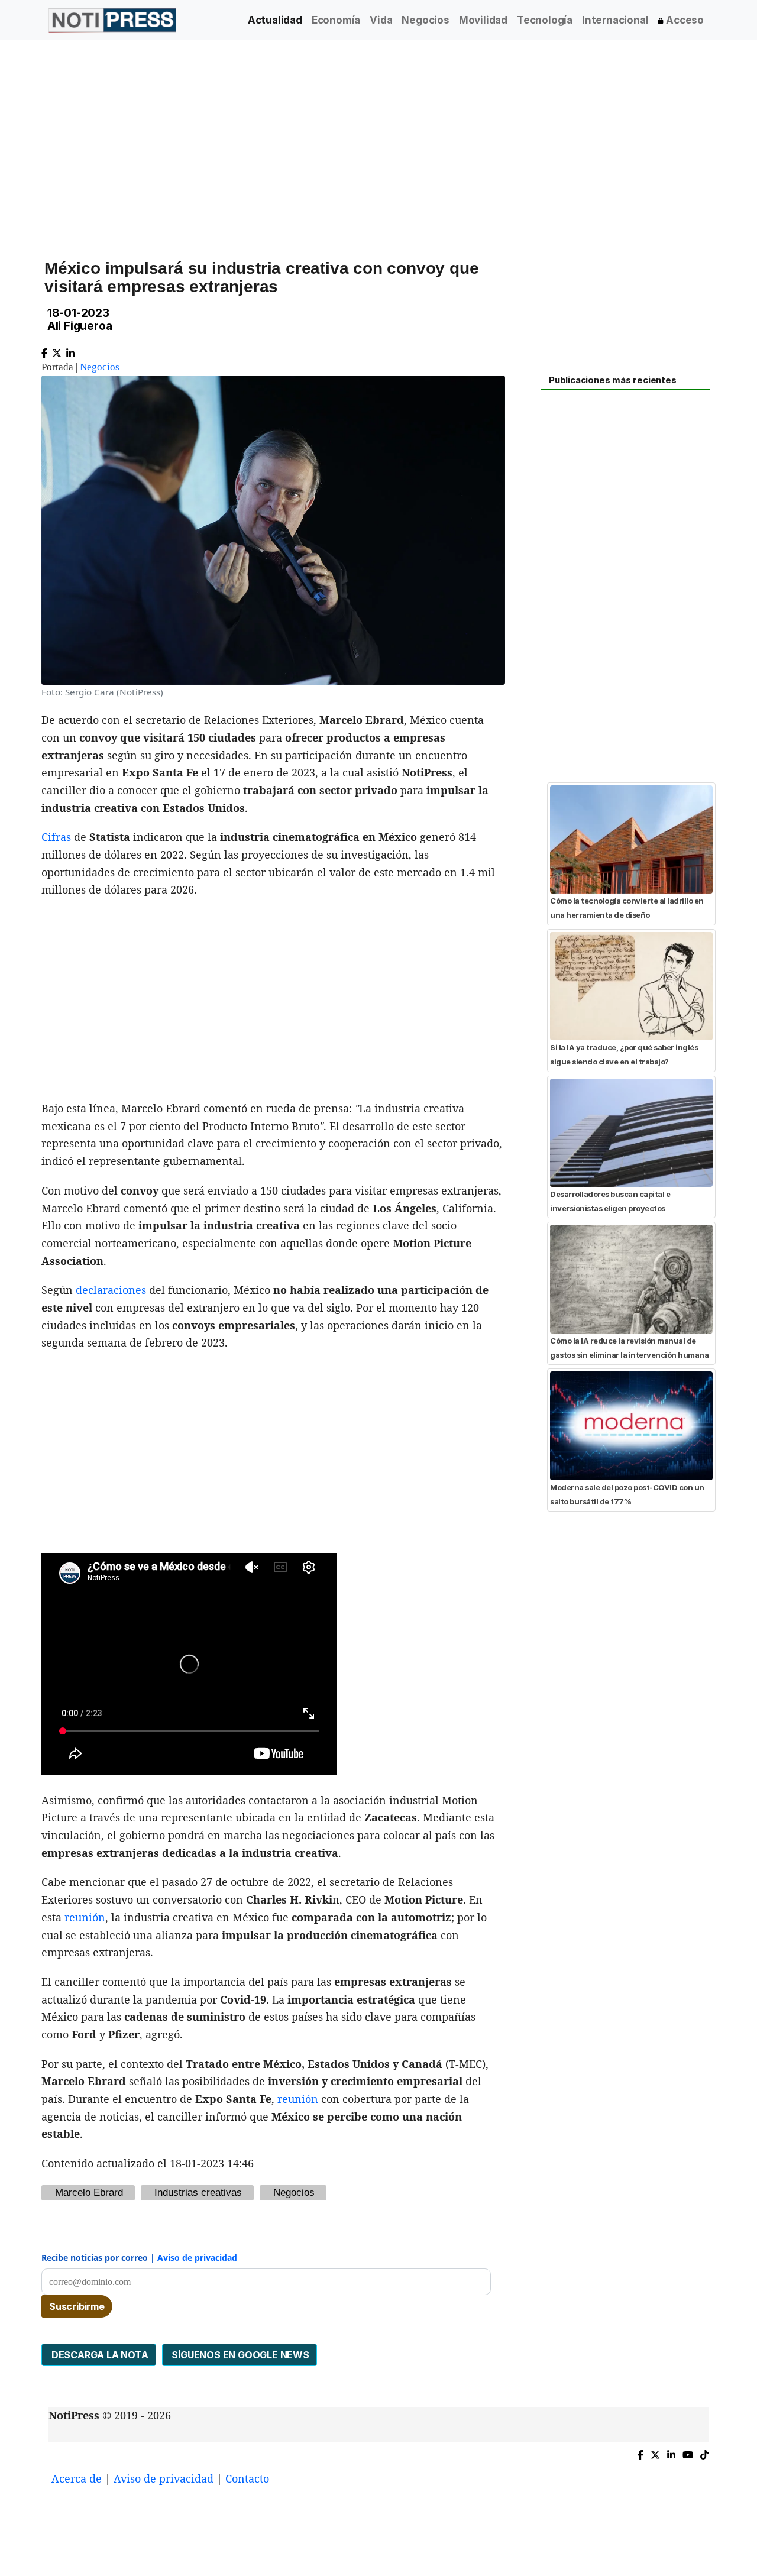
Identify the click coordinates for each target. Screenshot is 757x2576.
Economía (336, 20)
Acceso (684, 20)
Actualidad (275, 20)
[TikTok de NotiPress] (704, 2452)
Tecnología (545, 20)
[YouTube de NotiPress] (688, 2452)
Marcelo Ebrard (89, 2192)
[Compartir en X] (57, 350)
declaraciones (111, 1290)
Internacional (615, 20)
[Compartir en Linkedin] (70, 350)
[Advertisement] (378, 141)
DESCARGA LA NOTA (99, 2355)
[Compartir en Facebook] (44, 350)
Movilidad (483, 20)
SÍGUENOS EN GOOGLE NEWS (240, 2355)
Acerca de (77, 2478)
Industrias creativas (198, 2192)
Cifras (56, 837)
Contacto (247, 2478)
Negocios (425, 20)
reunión (85, 1917)
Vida (381, 20)
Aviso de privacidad (197, 2258)
